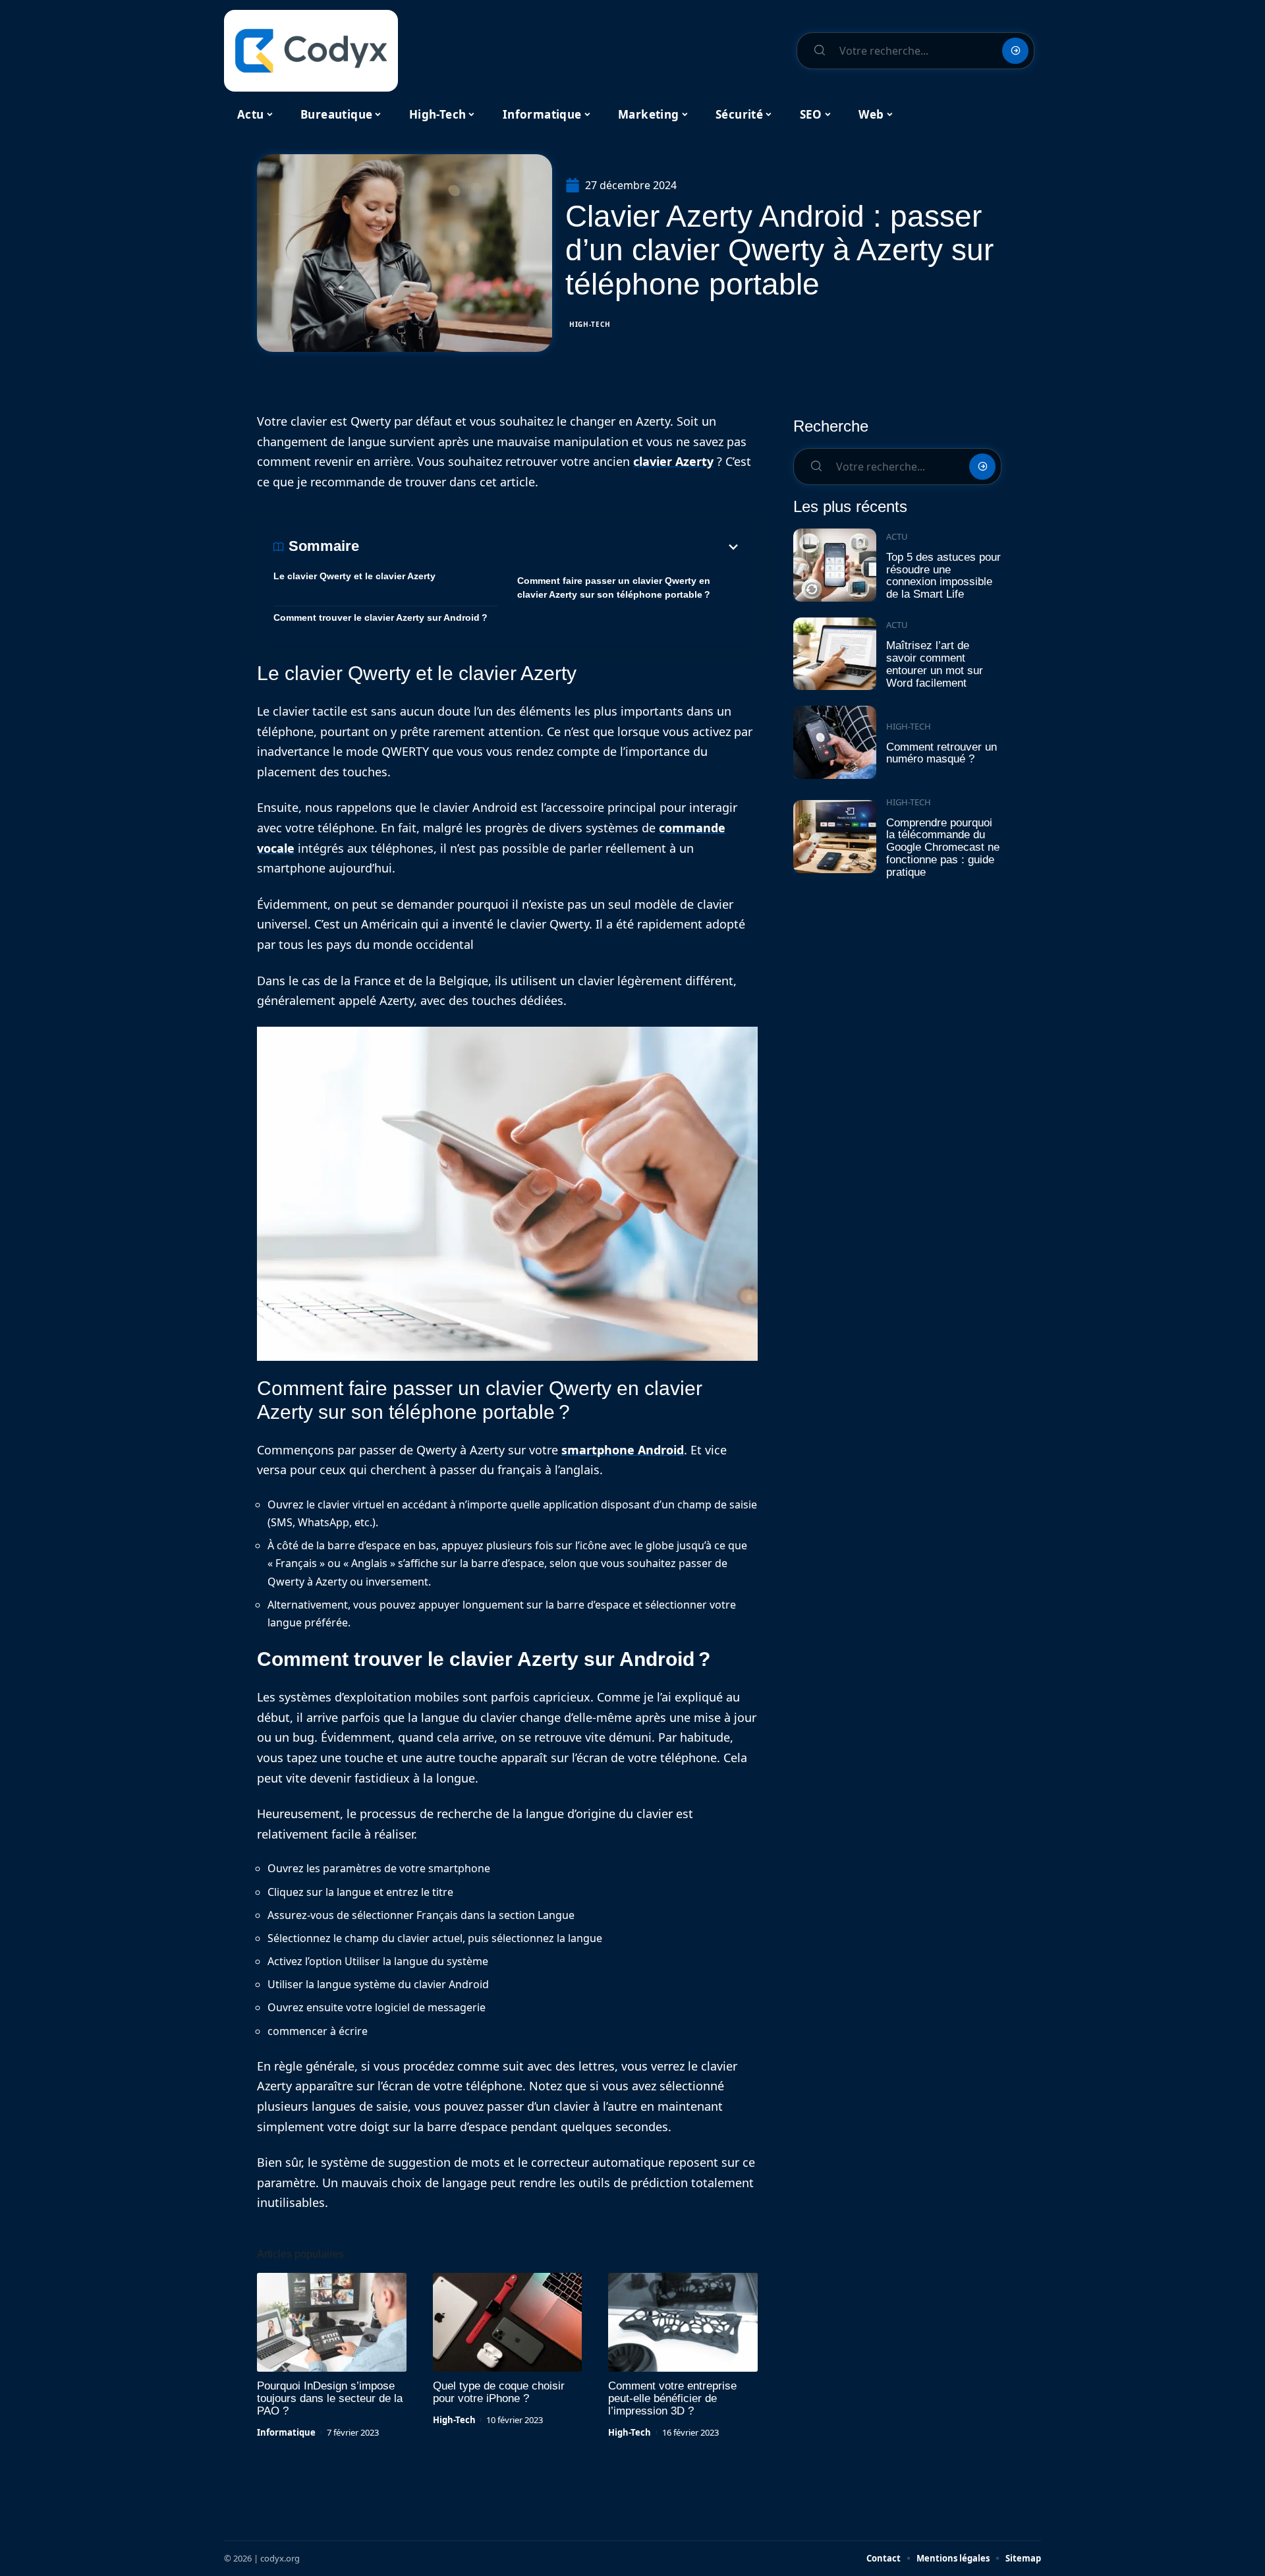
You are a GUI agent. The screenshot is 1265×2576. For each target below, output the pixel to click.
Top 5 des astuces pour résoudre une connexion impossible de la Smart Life (943, 576)
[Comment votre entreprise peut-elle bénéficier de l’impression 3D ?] (683, 2322)
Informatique (286, 2432)
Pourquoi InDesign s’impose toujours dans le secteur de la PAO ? (330, 2398)
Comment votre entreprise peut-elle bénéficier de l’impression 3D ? (672, 2398)
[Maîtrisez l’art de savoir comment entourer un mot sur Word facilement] (835, 654)
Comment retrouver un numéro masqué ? (942, 753)
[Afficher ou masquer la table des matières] (550, 547)
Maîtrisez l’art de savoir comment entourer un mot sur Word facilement (935, 664)
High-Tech (590, 324)
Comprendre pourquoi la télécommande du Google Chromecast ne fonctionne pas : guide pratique (943, 847)
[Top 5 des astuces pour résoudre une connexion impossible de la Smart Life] (835, 565)
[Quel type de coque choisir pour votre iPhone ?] (508, 2322)
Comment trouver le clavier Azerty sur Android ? (380, 617)
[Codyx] (311, 51)
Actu (897, 536)
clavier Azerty (673, 461)
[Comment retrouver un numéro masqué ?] (835, 742)
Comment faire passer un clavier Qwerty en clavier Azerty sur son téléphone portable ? (614, 587)
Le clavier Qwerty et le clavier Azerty (354, 576)
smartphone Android (623, 1450)
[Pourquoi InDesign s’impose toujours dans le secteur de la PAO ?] (332, 2322)
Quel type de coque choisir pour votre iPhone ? (499, 2392)
